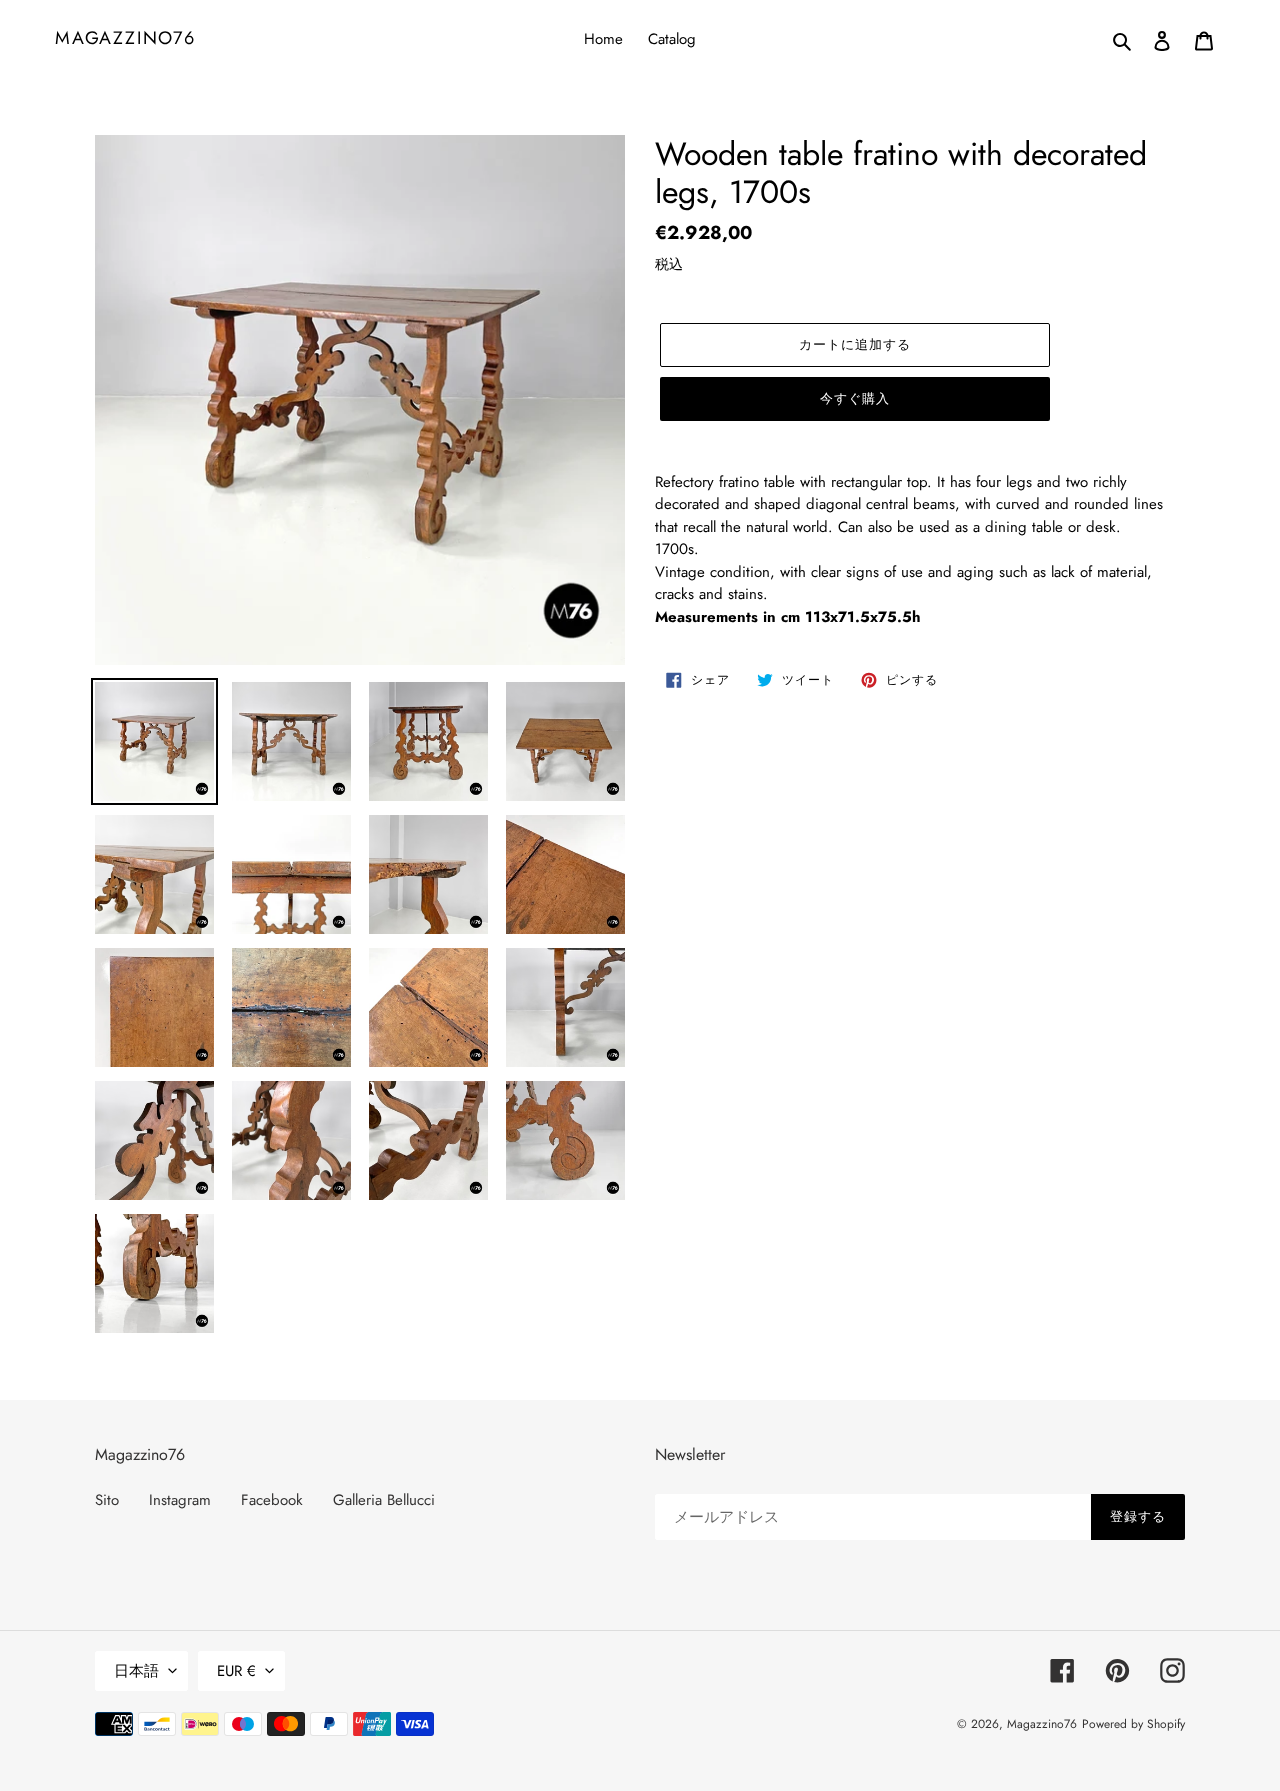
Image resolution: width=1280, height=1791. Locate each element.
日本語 (136, 1671)
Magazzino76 (125, 39)
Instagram (180, 1500)
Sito (107, 1500)
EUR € (236, 1671)
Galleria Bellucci (384, 1500)
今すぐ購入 (855, 398)
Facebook (272, 1500)
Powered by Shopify (1133, 1724)
